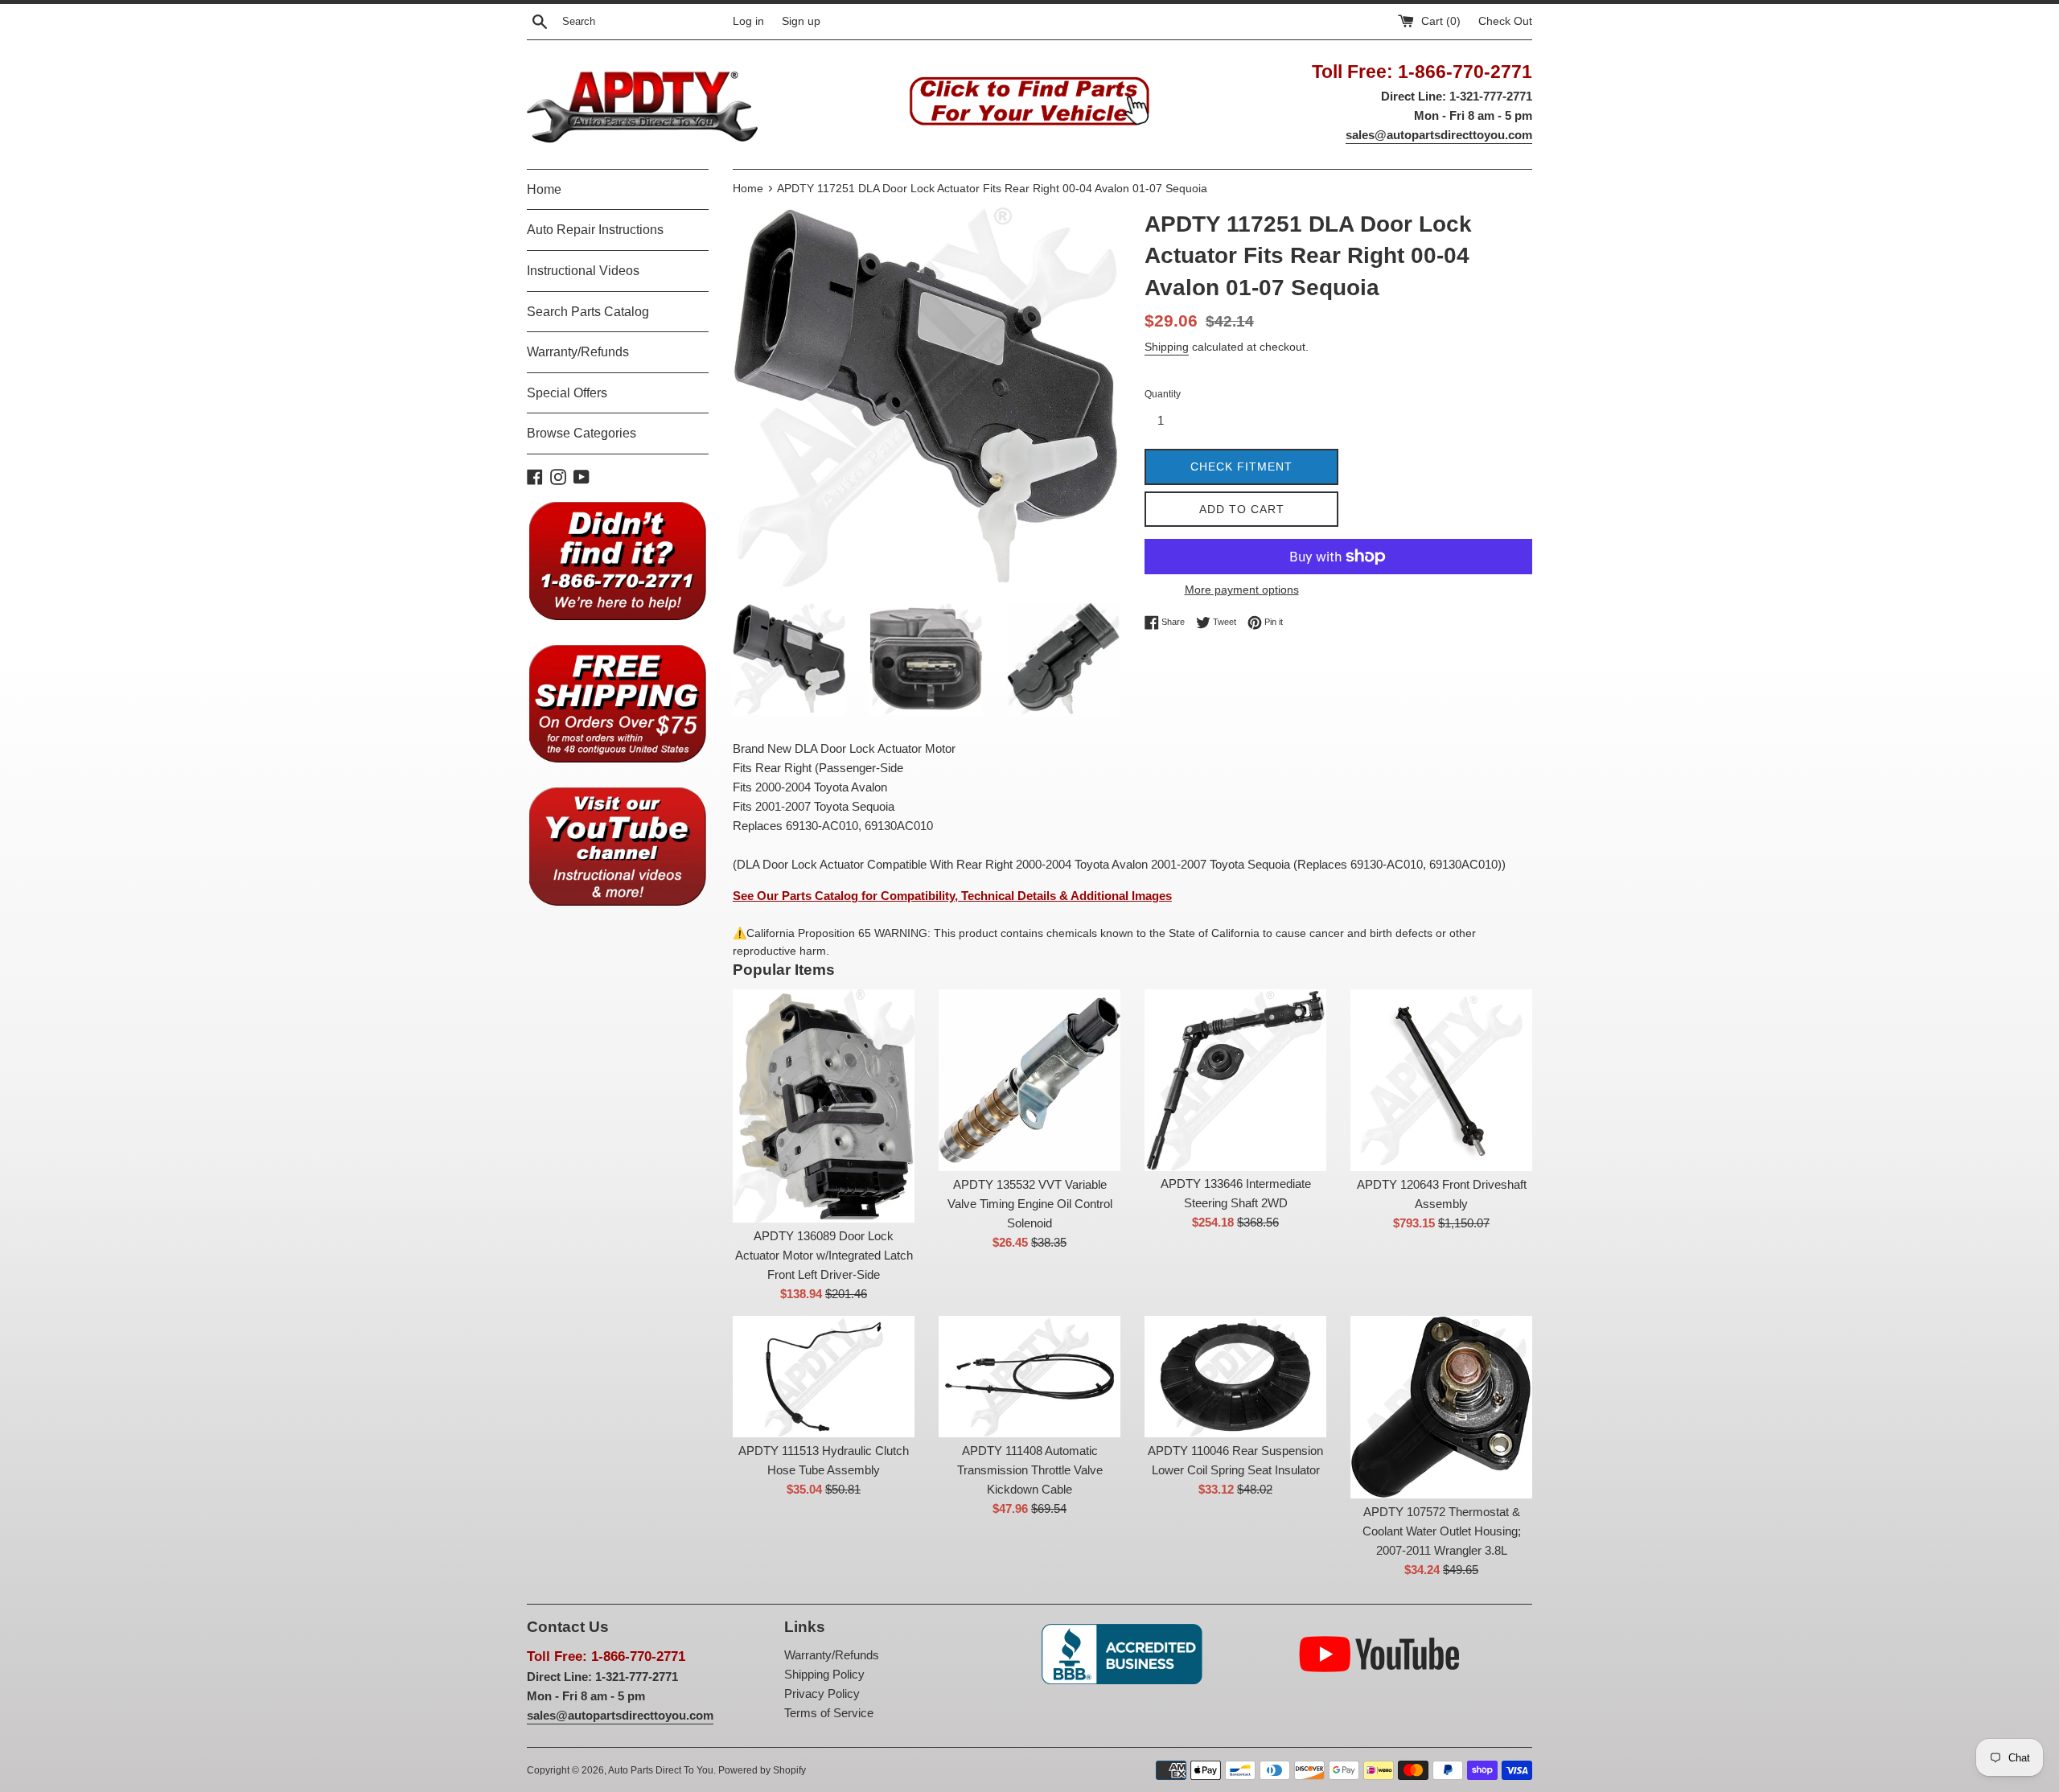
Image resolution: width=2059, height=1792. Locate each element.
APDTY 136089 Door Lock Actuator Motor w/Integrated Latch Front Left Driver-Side (824, 1255)
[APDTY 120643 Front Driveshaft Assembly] (1441, 1080)
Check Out (1505, 21)
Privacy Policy (822, 1693)
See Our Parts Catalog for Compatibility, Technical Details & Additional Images (952, 896)
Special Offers (567, 393)
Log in (748, 21)
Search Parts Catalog (588, 312)
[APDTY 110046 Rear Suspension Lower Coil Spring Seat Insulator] (1235, 1377)
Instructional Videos (583, 271)
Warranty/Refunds (578, 352)
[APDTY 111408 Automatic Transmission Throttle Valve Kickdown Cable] (1029, 1377)
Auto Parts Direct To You (661, 1770)
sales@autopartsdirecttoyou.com (1439, 135)
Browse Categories (582, 433)
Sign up (801, 21)
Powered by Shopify (762, 1770)
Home (544, 189)
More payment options (1242, 590)
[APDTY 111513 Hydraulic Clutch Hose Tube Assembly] (824, 1377)
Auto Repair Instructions (595, 230)
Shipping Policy (824, 1674)
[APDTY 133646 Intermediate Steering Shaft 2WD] (1235, 1080)
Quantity (1163, 394)
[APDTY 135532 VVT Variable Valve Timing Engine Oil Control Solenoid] (1029, 1080)
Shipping (1167, 347)
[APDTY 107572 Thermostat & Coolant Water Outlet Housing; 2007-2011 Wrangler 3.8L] (1441, 1407)
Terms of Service (829, 1713)
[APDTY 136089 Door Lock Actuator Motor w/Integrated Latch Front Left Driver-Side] (824, 1106)
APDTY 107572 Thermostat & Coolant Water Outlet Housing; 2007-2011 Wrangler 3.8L (1442, 1531)
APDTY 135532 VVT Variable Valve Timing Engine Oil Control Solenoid (1030, 1204)
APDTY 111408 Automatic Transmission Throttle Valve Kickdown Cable (1030, 1470)
